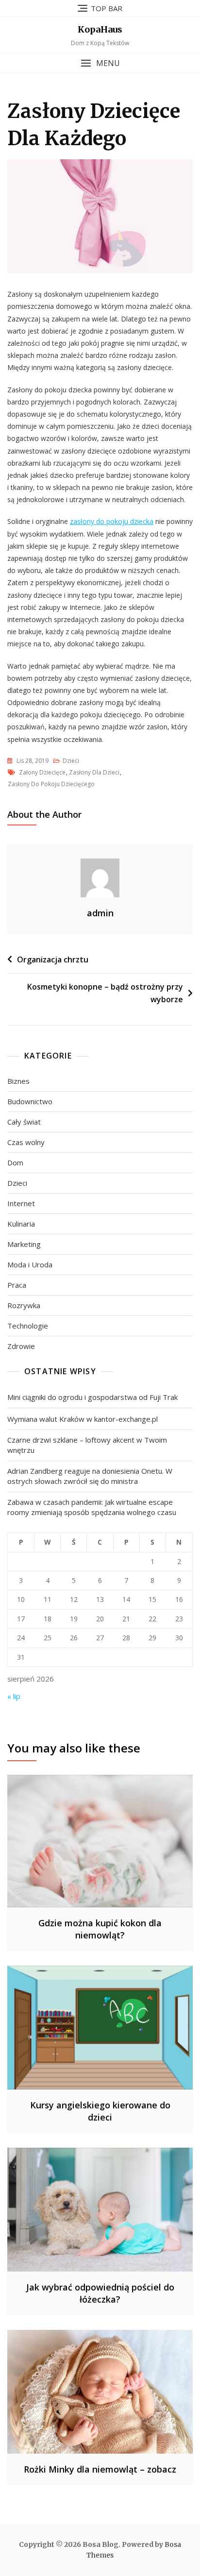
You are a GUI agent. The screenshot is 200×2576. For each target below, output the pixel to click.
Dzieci (71, 761)
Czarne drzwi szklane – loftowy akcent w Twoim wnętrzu (87, 1445)
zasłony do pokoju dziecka (112, 521)
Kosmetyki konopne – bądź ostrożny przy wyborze (105, 993)
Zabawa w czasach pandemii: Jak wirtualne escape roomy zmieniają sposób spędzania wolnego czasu (92, 1507)
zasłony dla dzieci (94, 772)
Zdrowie (21, 1346)
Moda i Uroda (30, 1264)
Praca (17, 1285)
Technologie (28, 1326)
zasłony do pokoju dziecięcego (51, 784)
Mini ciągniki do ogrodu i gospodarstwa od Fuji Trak (92, 1397)
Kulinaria (21, 1224)
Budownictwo (30, 1101)
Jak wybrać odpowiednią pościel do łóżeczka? (100, 2293)
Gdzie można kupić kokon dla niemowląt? (100, 1929)
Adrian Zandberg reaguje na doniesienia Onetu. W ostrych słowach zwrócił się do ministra (90, 1476)
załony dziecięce (42, 772)
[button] (100, 63)
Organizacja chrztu (53, 960)
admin (100, 913)
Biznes (18, 1081)
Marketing (24, 1244)
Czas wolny (26, 1142)
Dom (15, 1162)
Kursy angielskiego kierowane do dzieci (100, 2111)
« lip (14, 1696)
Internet (21, 1203)
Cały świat (24, 1122)
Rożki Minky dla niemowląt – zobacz (100, 2469)
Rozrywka (24, 1305)
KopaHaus (100, 29)
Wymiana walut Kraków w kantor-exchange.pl (83, 1419)
